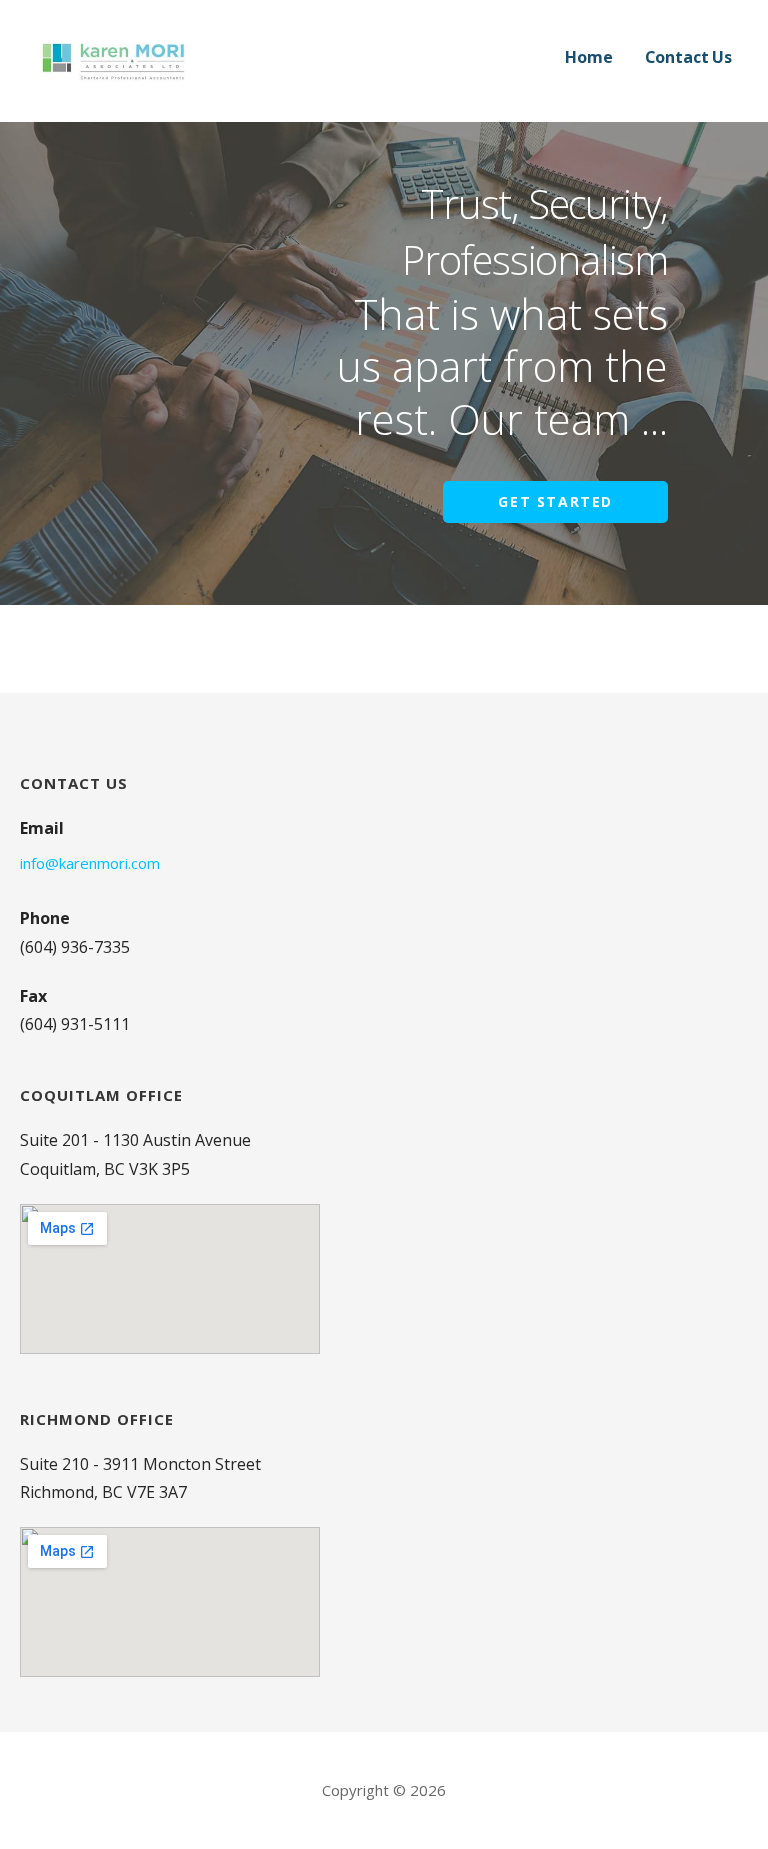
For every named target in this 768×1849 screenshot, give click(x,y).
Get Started (555, 501)
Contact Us (688, 57)
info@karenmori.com (90, 863)
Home (588, 57)
